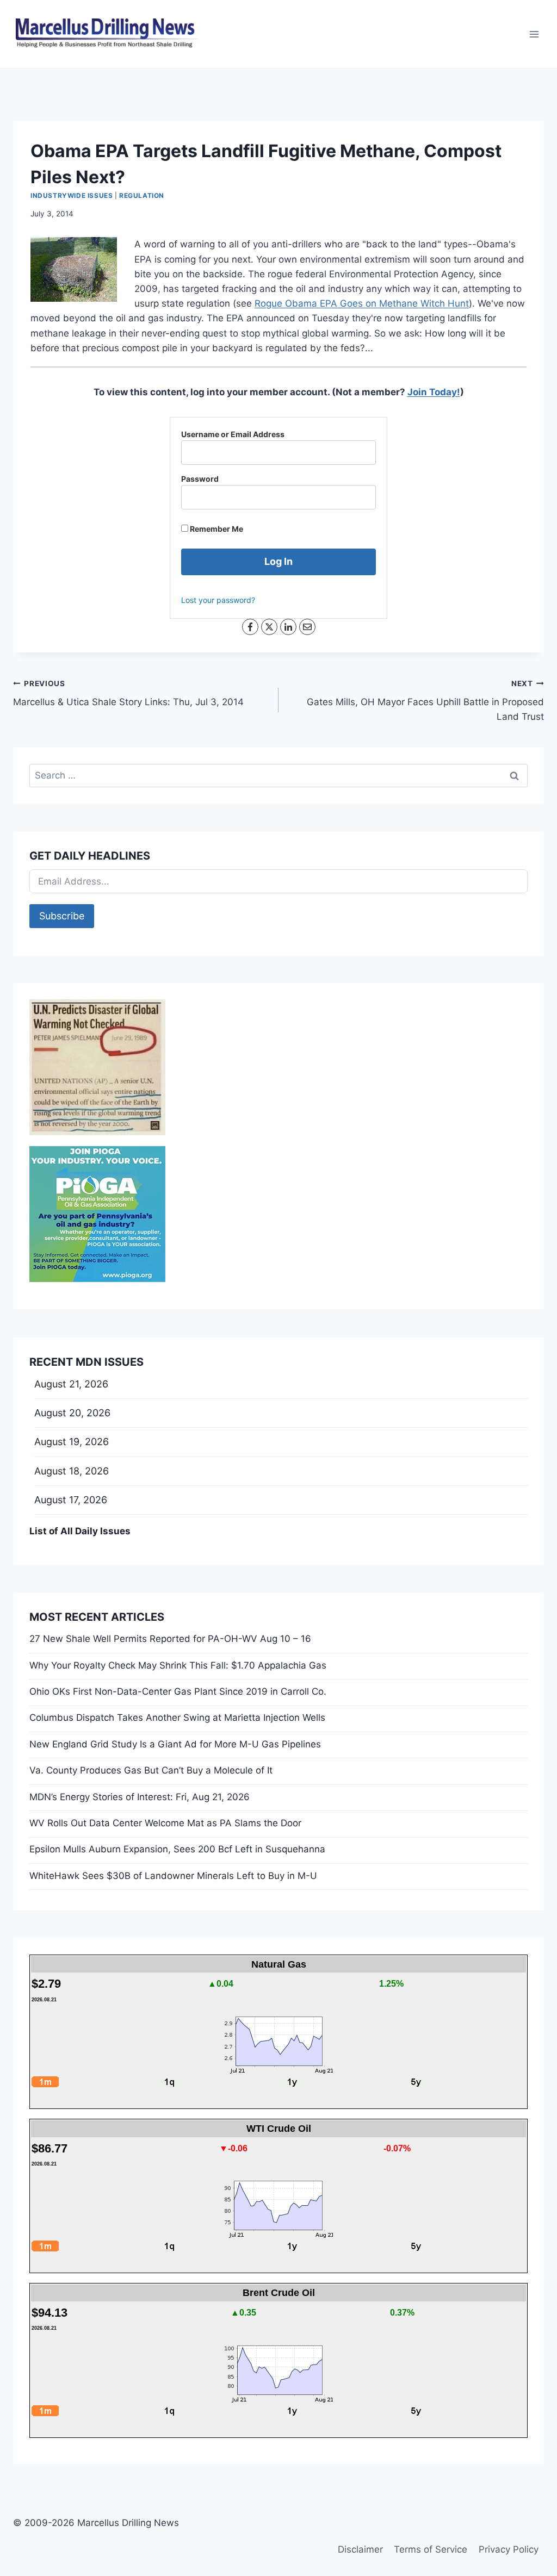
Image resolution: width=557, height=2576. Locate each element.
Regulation (142, 195)
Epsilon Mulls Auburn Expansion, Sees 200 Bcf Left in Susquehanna (177, 1849)
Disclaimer (360, 2549)
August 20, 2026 (72, 1413)
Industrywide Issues (72, 195)
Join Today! (434, 392)
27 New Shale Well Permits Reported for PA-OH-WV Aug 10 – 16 (170, 1639)
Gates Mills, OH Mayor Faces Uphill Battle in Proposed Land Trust (425, 701)
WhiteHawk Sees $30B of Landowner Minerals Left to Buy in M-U (173, 1876)
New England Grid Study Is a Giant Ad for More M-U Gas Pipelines (175, 1744)
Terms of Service (431, 2549)
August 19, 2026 (72, 1442)
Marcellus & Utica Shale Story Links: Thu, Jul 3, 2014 (128, 693)
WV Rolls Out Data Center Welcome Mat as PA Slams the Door (165, 1823)
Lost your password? (218, 600)
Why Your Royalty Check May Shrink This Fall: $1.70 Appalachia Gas (178, 1665)
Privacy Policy (509, 2549)
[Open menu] (534, 34)
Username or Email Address (233, 434)
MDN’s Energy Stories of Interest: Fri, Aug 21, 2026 (140, 1797)
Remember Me (216, 529)
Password (200, 479)
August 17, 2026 (71, 1500)
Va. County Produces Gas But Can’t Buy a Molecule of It (151, 1770)
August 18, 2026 (72, 1471)
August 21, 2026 (71, 1384)
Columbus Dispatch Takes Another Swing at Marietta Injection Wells (177, 1718)
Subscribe (62, 916)
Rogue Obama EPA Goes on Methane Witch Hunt (362, 303)
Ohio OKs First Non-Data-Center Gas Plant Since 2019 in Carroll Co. (178, 1691)
